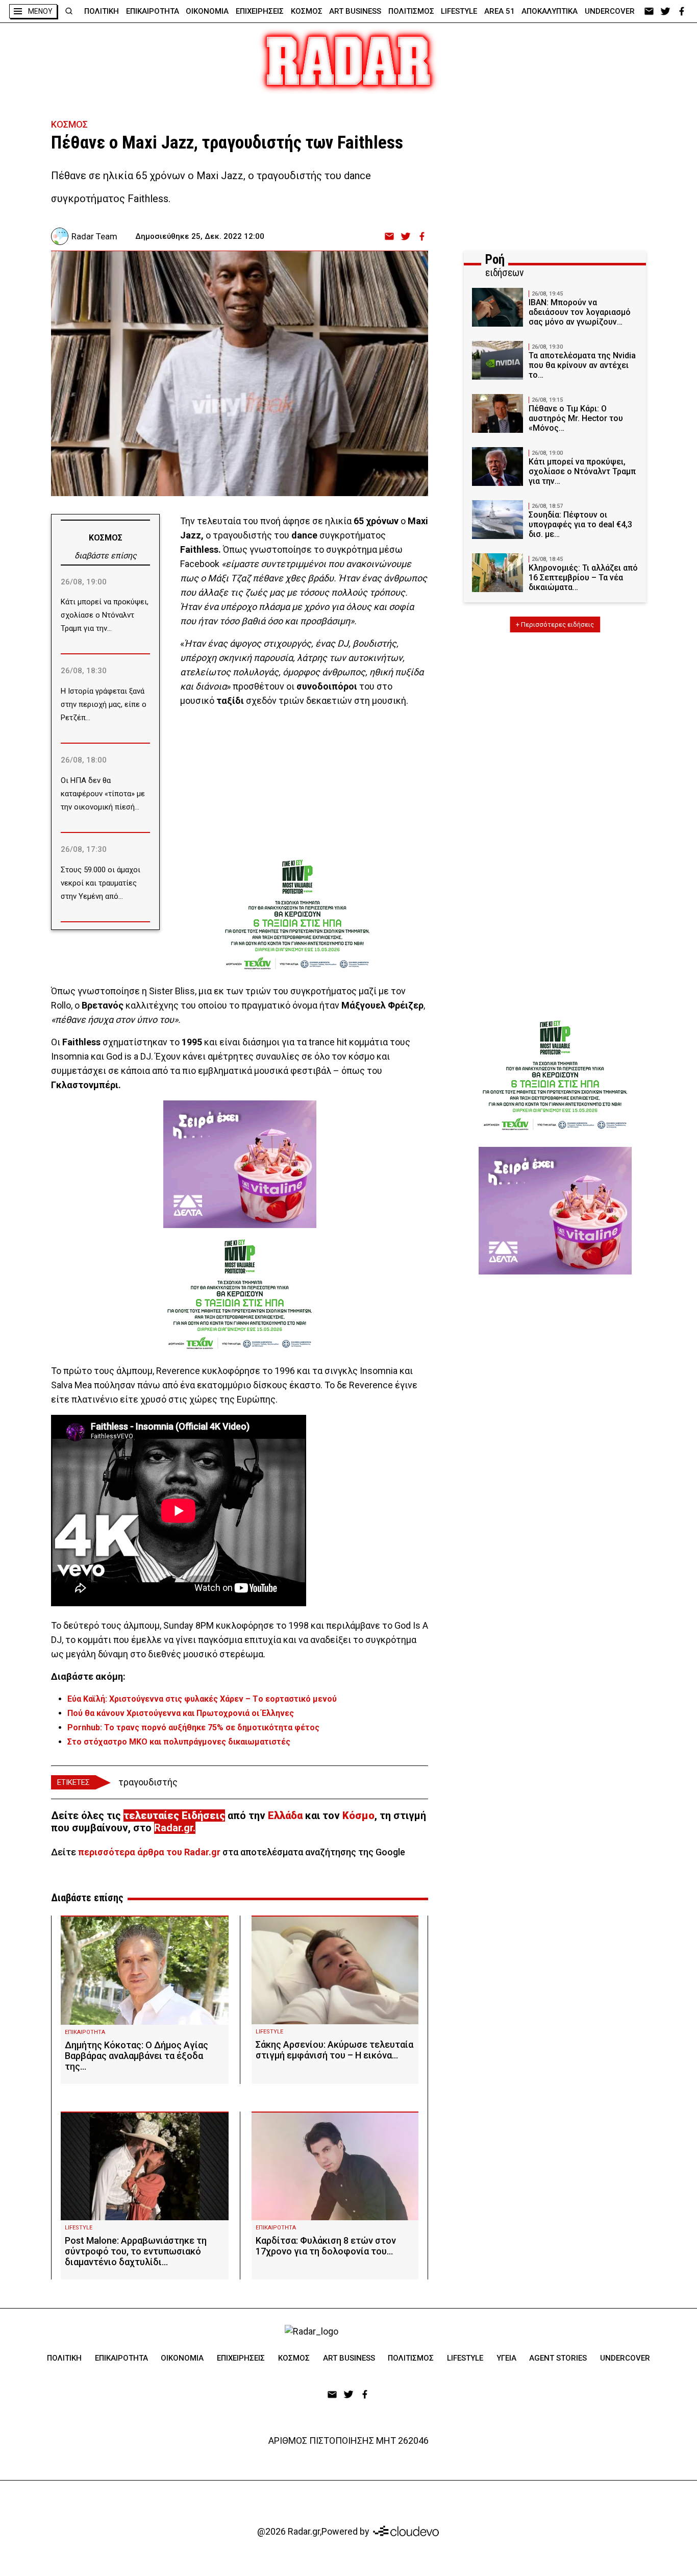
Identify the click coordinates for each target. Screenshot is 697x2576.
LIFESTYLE (459, 11)
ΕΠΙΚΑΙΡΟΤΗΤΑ (153, 11)
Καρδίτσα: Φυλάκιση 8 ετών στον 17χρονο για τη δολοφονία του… (326, 2246)
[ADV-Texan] (297, 912)
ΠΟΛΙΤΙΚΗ (102, 11)
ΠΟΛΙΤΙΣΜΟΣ (411, 11)
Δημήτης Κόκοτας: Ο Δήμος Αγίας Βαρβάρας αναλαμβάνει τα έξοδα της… (136, 2056)
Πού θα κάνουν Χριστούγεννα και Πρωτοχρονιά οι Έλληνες (181, 1713)
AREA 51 (500, 11)
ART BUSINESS (355, 11)
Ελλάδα (285, 1816)
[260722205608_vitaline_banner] (240, 1164)
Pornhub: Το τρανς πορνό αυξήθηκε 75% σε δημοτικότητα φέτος (193, 1727)
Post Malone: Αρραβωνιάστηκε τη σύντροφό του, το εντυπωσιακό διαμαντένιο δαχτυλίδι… (136, 2251)
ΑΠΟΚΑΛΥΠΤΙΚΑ (550, 11)
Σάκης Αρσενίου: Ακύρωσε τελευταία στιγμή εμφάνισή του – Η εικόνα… (334, 2050)
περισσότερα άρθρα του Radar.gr (149, 1852)
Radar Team (94, 236)
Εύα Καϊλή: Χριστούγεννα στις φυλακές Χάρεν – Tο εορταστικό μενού (202, 1699)
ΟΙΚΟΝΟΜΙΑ (207, 11)
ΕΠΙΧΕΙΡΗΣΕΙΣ (260, 11)
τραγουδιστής (148, 1782)
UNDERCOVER (610, 11)
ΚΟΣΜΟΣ (307, 11)
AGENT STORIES (558, 2358)
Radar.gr (173, 1828)
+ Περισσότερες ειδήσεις (555, 624)
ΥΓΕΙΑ (506, 2358)
